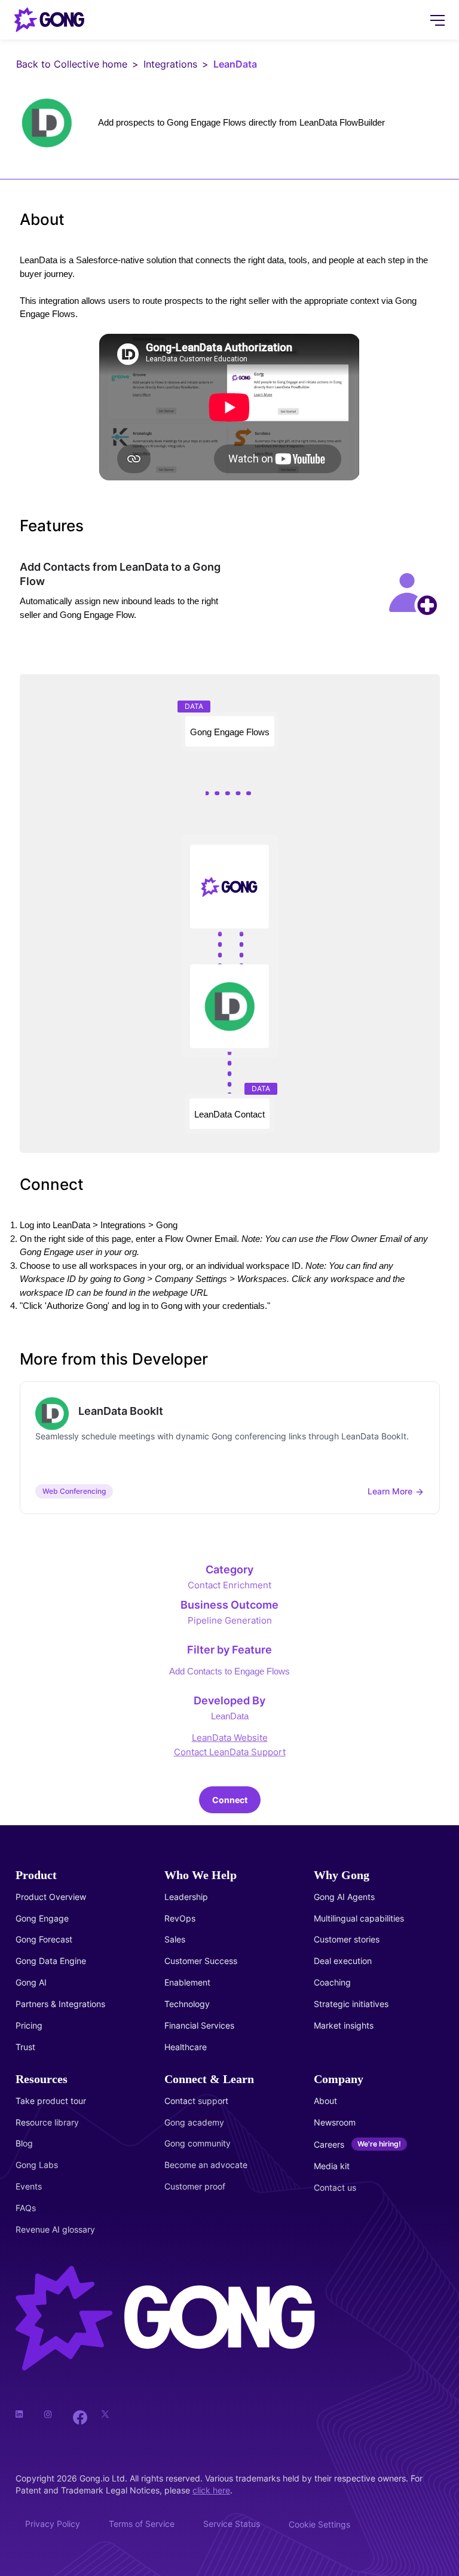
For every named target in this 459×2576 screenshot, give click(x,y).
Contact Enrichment (229, 1585)
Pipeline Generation (230, 1620)
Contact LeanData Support (230, 1752)
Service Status (232, 2524)
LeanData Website (230, 1738)
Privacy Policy (53, 2524)
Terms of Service (142, 2524)
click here (211, 2490)
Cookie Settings (319, 2524)
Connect (230, 1800)
